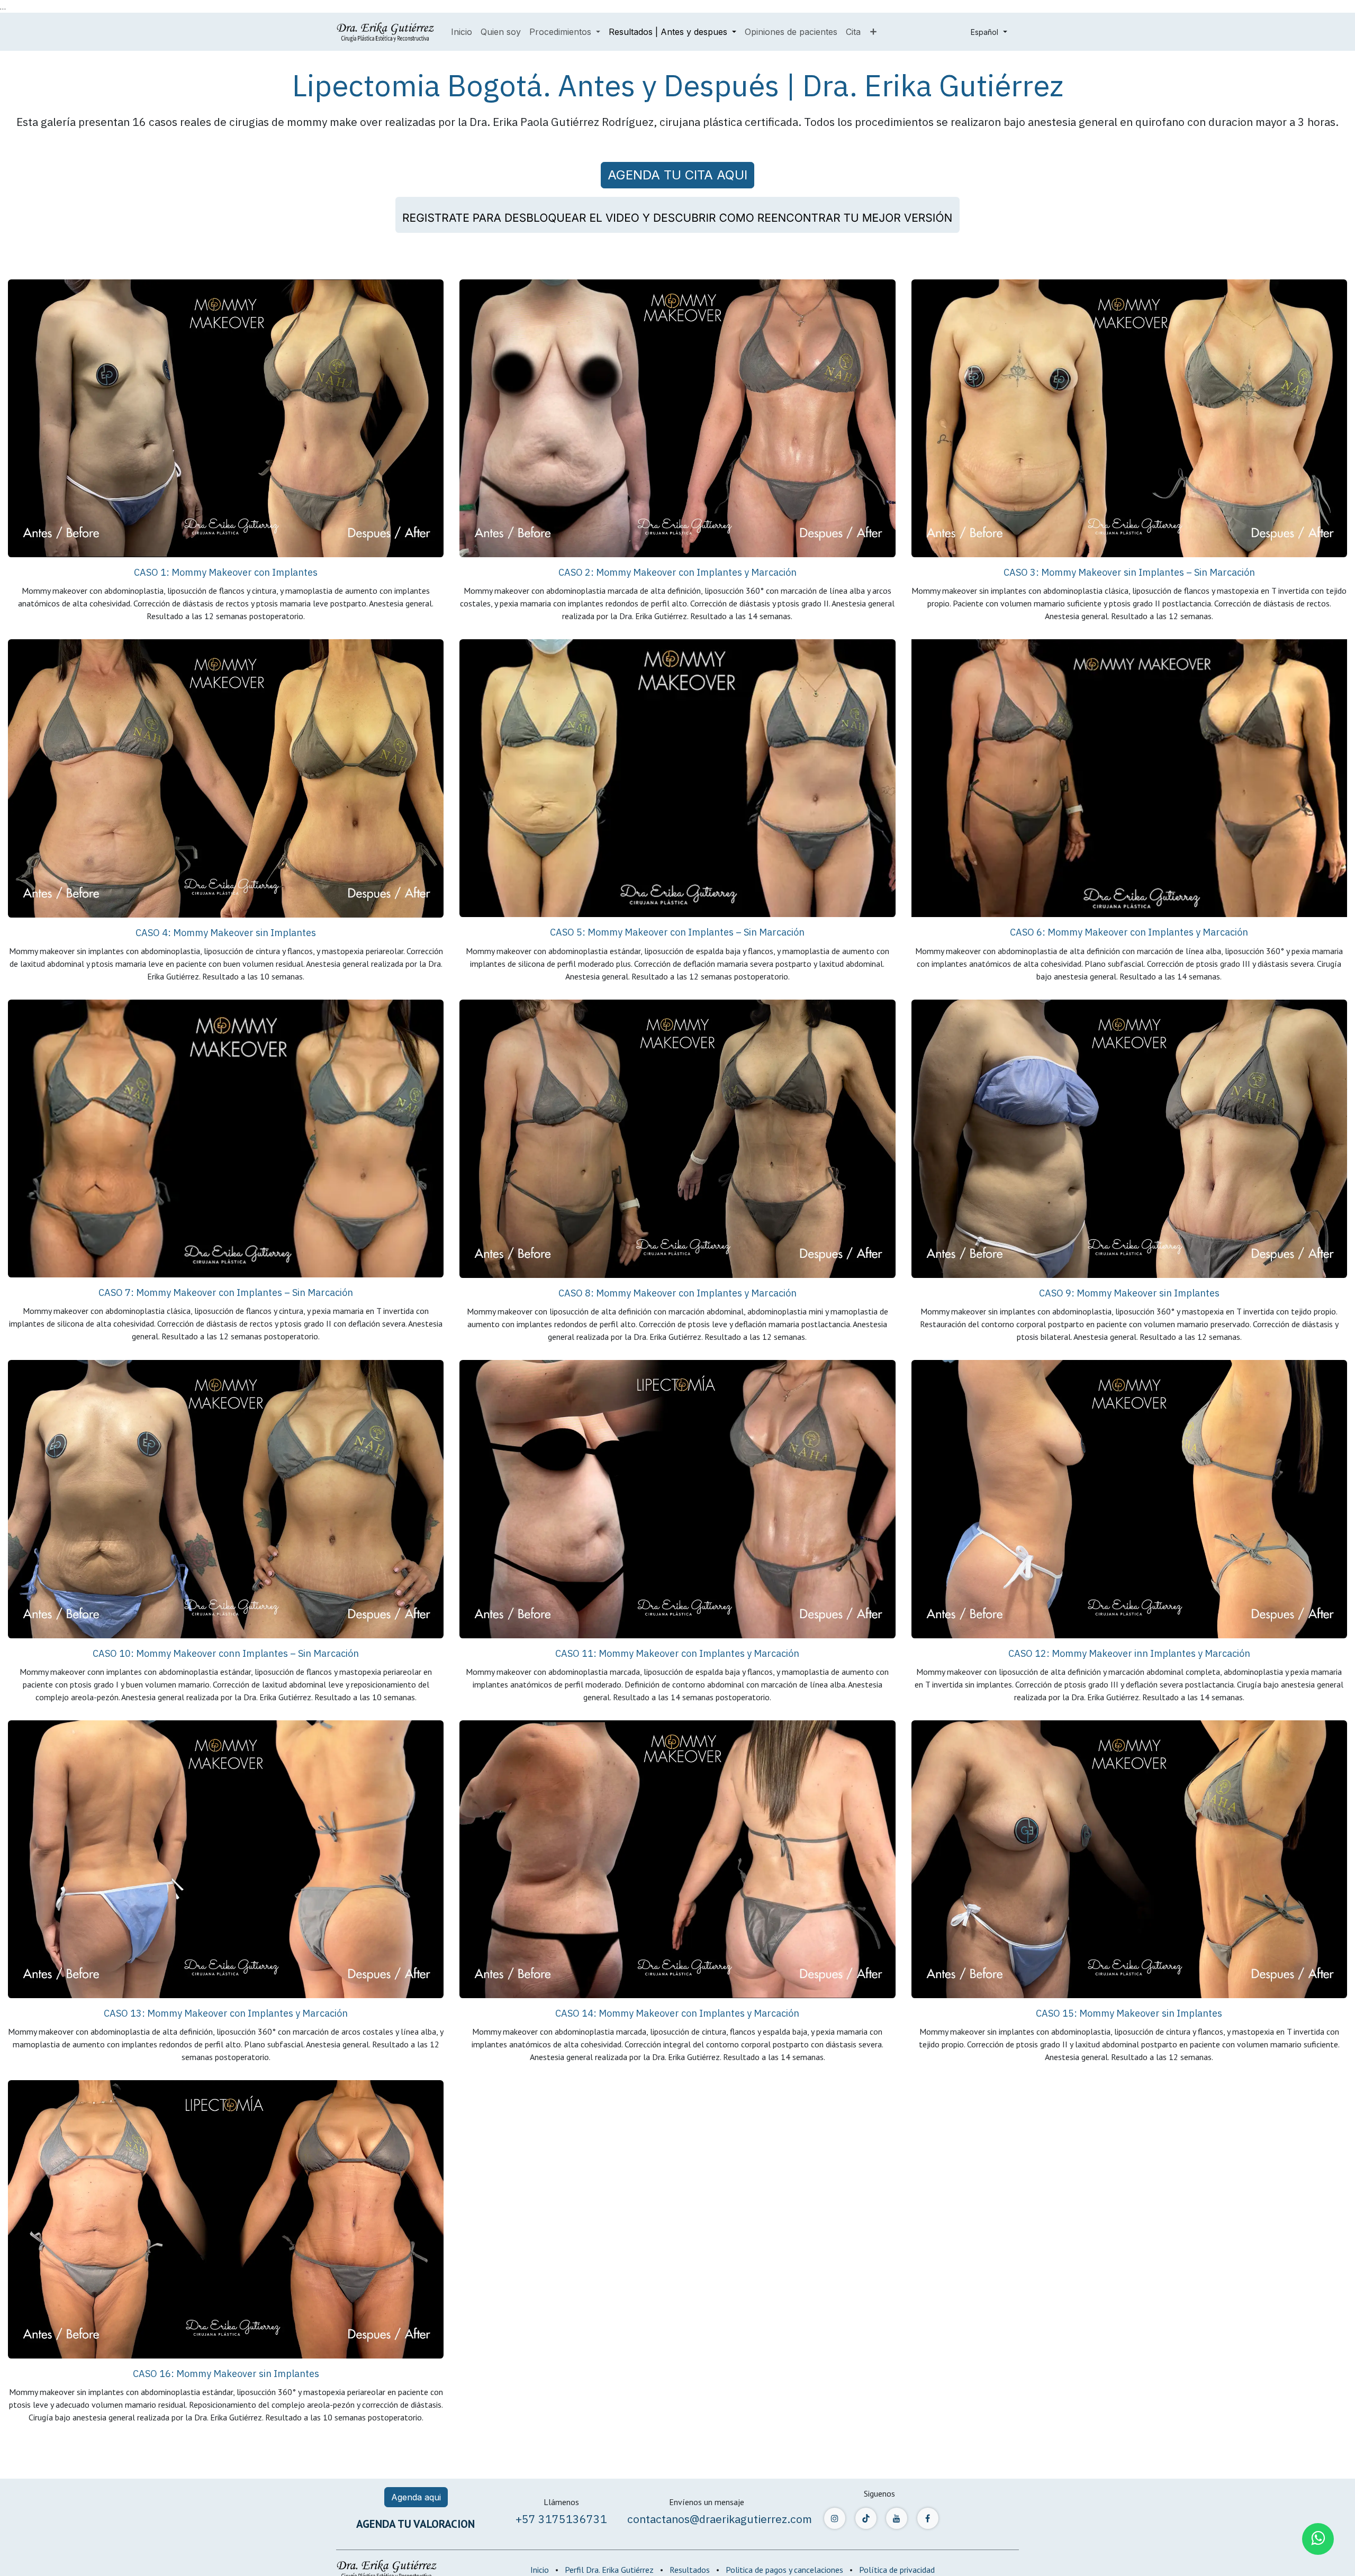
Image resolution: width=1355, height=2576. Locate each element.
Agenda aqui (416, 2497)
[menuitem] (462, 32)
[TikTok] (866, 2518)
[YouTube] (897, 2518)
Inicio (540, 2570)
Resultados (690, 2570)
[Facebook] (928, 2518)
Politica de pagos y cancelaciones (784, 2570)
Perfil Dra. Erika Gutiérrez (609, 2570)
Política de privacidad (897, 2570)
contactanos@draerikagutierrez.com (720, 2519)
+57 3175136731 (561, 2519)
